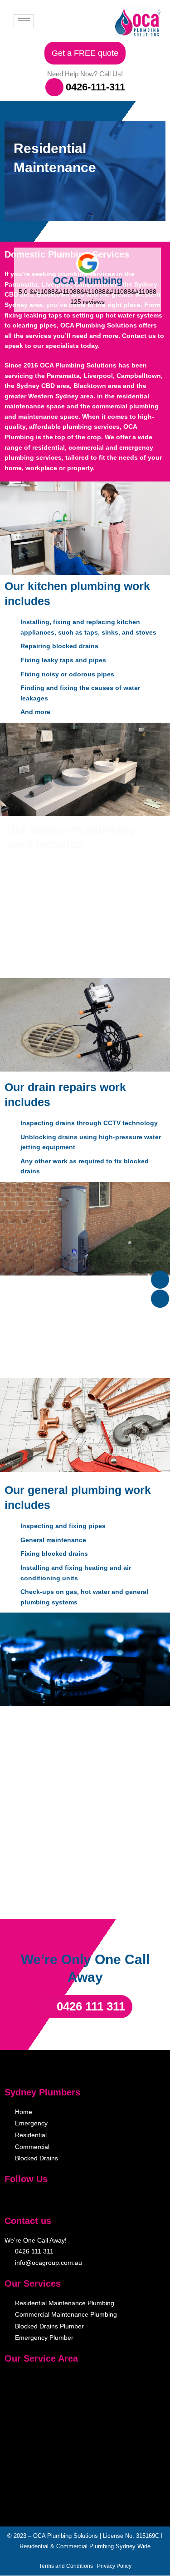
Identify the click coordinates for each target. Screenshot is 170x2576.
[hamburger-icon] (24, 21)
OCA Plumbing (88, 280)
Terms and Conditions (66, 2566)
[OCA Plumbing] (87, 263)
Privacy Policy (114, 2566)
